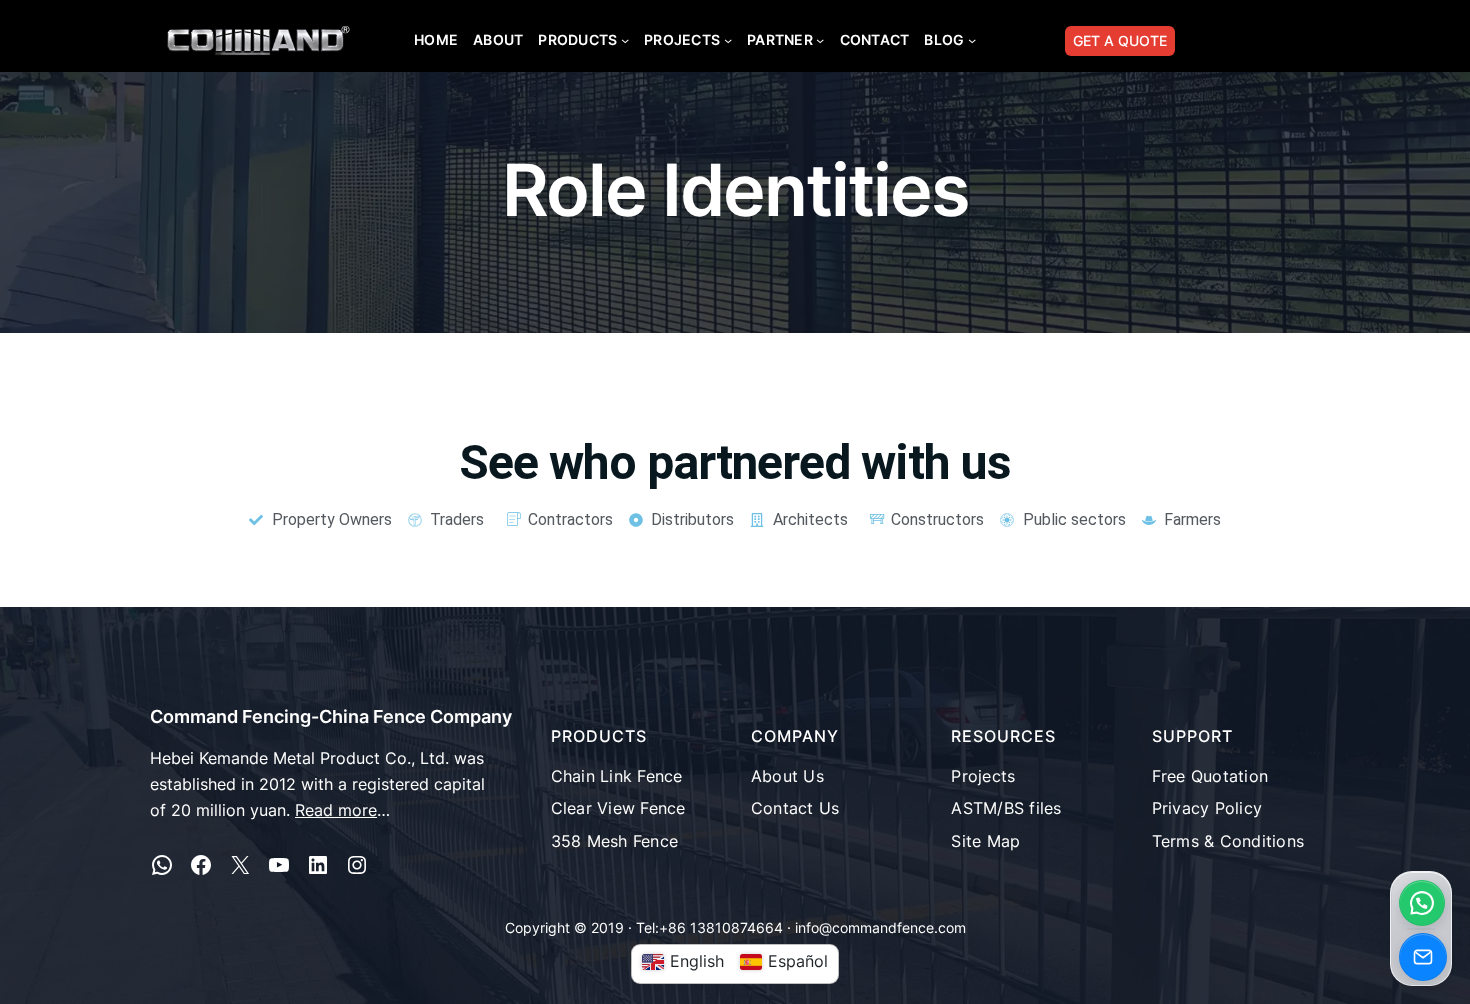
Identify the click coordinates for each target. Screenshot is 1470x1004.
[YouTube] (279, 865)
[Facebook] (201, 865)
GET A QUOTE (1120, 40)
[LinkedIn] (318, 865)
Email (1423, 957)
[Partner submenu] (820, 40)
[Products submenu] (625, 40)
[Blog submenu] (972, 40)
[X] (240, 865)
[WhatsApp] (162, 865)
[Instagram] (357, 865)
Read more (336, 810)
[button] (1422, 903)
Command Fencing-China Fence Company (331, 716)
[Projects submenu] (728, 40)
